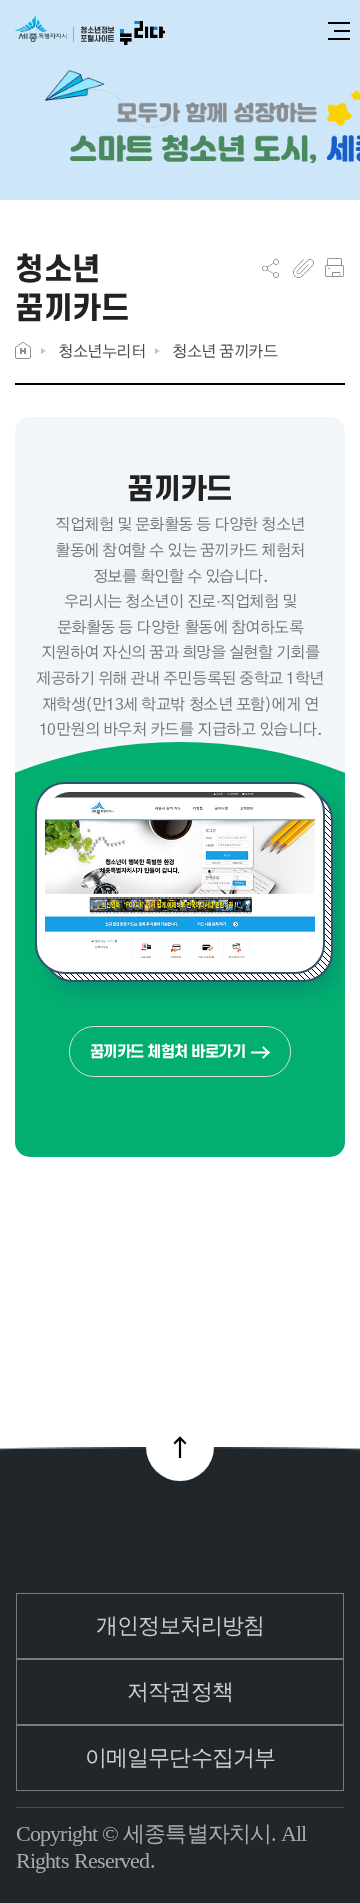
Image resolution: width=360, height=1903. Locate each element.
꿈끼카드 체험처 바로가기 (168, 1051)
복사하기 (303, 268)
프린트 (334, 268)
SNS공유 (270, 268)
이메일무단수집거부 (180, 1757)
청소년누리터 (101, 350)
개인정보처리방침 (180, 1625)
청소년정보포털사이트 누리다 (90, 31)
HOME (23, 350)
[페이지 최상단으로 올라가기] (180, 1447)
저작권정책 (180, 1691)
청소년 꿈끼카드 (224, 350)
